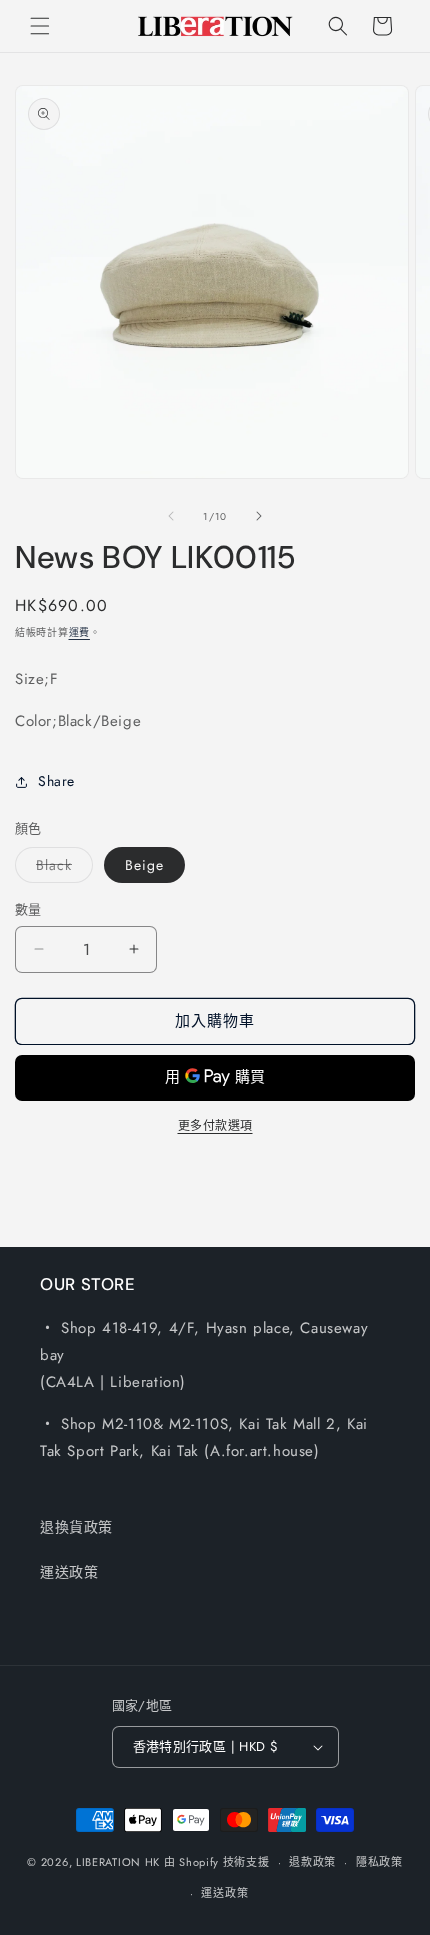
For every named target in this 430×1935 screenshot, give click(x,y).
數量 (28, 909)
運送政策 (69, 1572)
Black (61, 868)
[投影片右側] (259, 516)
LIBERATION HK (118, 1862)
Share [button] (56, 781)
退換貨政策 (76, 1527)
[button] (40, 26)
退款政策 (312, 1862)
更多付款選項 (215, 1126)
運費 (79, 632)
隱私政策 (379, 1862)
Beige (144, 865)
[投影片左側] (171, 516)
